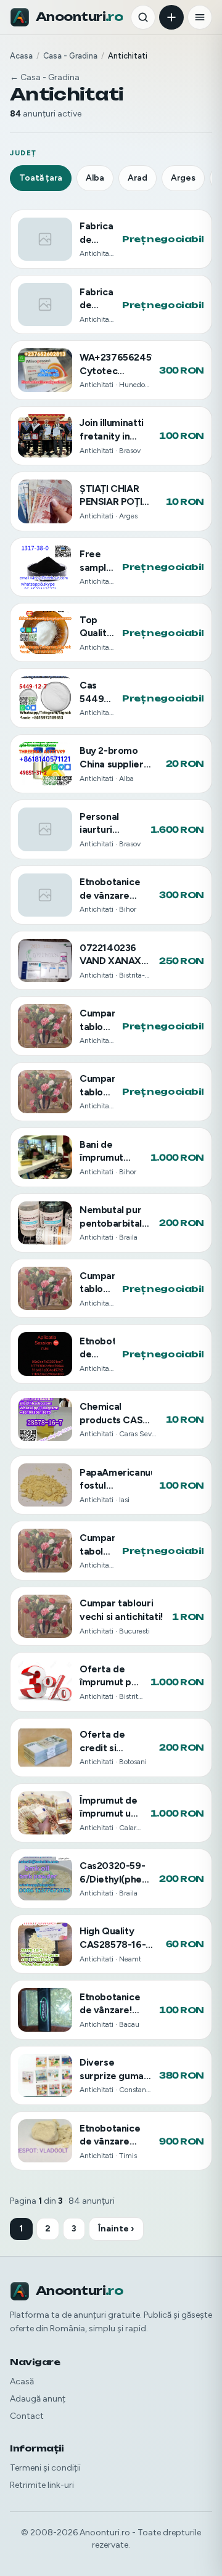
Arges (183, 178)
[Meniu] (200, 17)
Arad (138, 178)
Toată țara (41, 178)
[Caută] (143, 17)
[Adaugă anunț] (171, 17)
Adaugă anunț (38, 2399)
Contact (27, 2416)
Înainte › (116, 2229)
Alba (95, 178)
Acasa (21, 56)
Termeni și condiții (45, 2468)
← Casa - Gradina (45, 77)
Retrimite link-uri (42, 2485)
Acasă (22, 2382)
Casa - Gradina (70, 56)
